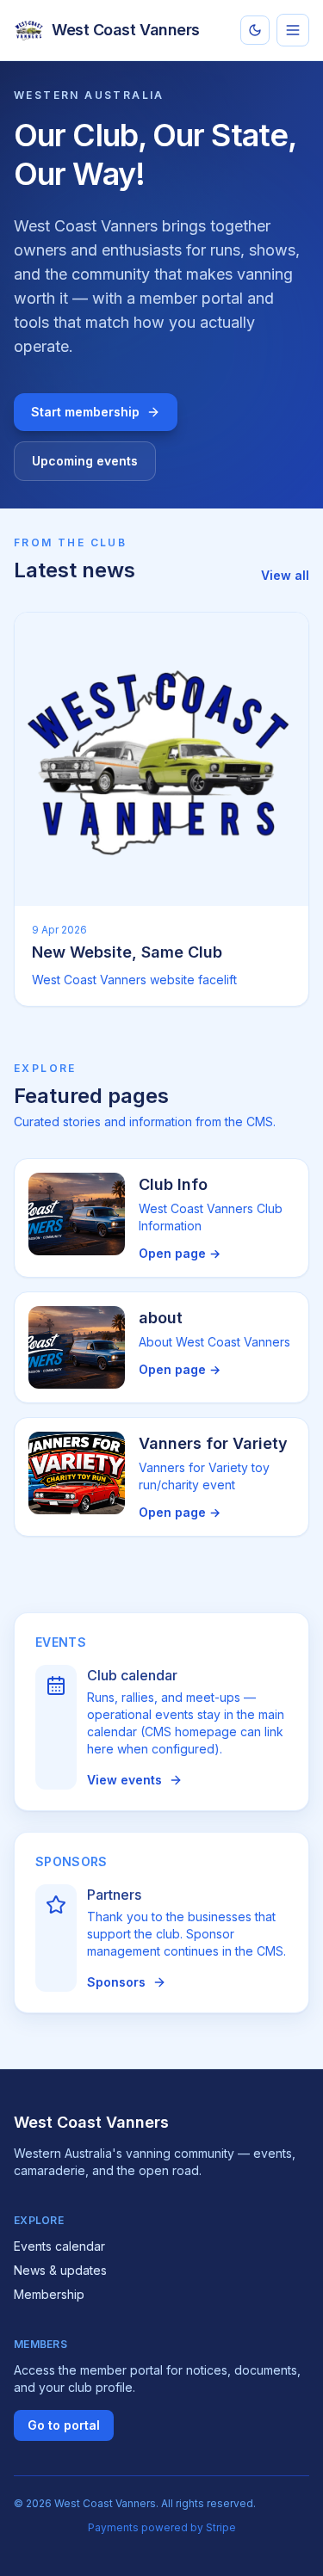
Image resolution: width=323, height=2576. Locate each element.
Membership (49, 2294)
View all (285, 575)
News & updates (60, 2270)
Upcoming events (85, 461)
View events (124, 1780)
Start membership (85, 412)
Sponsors (116, 1982)
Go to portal (64, 2425)
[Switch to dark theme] (255, 30)
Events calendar (59, 2246)
